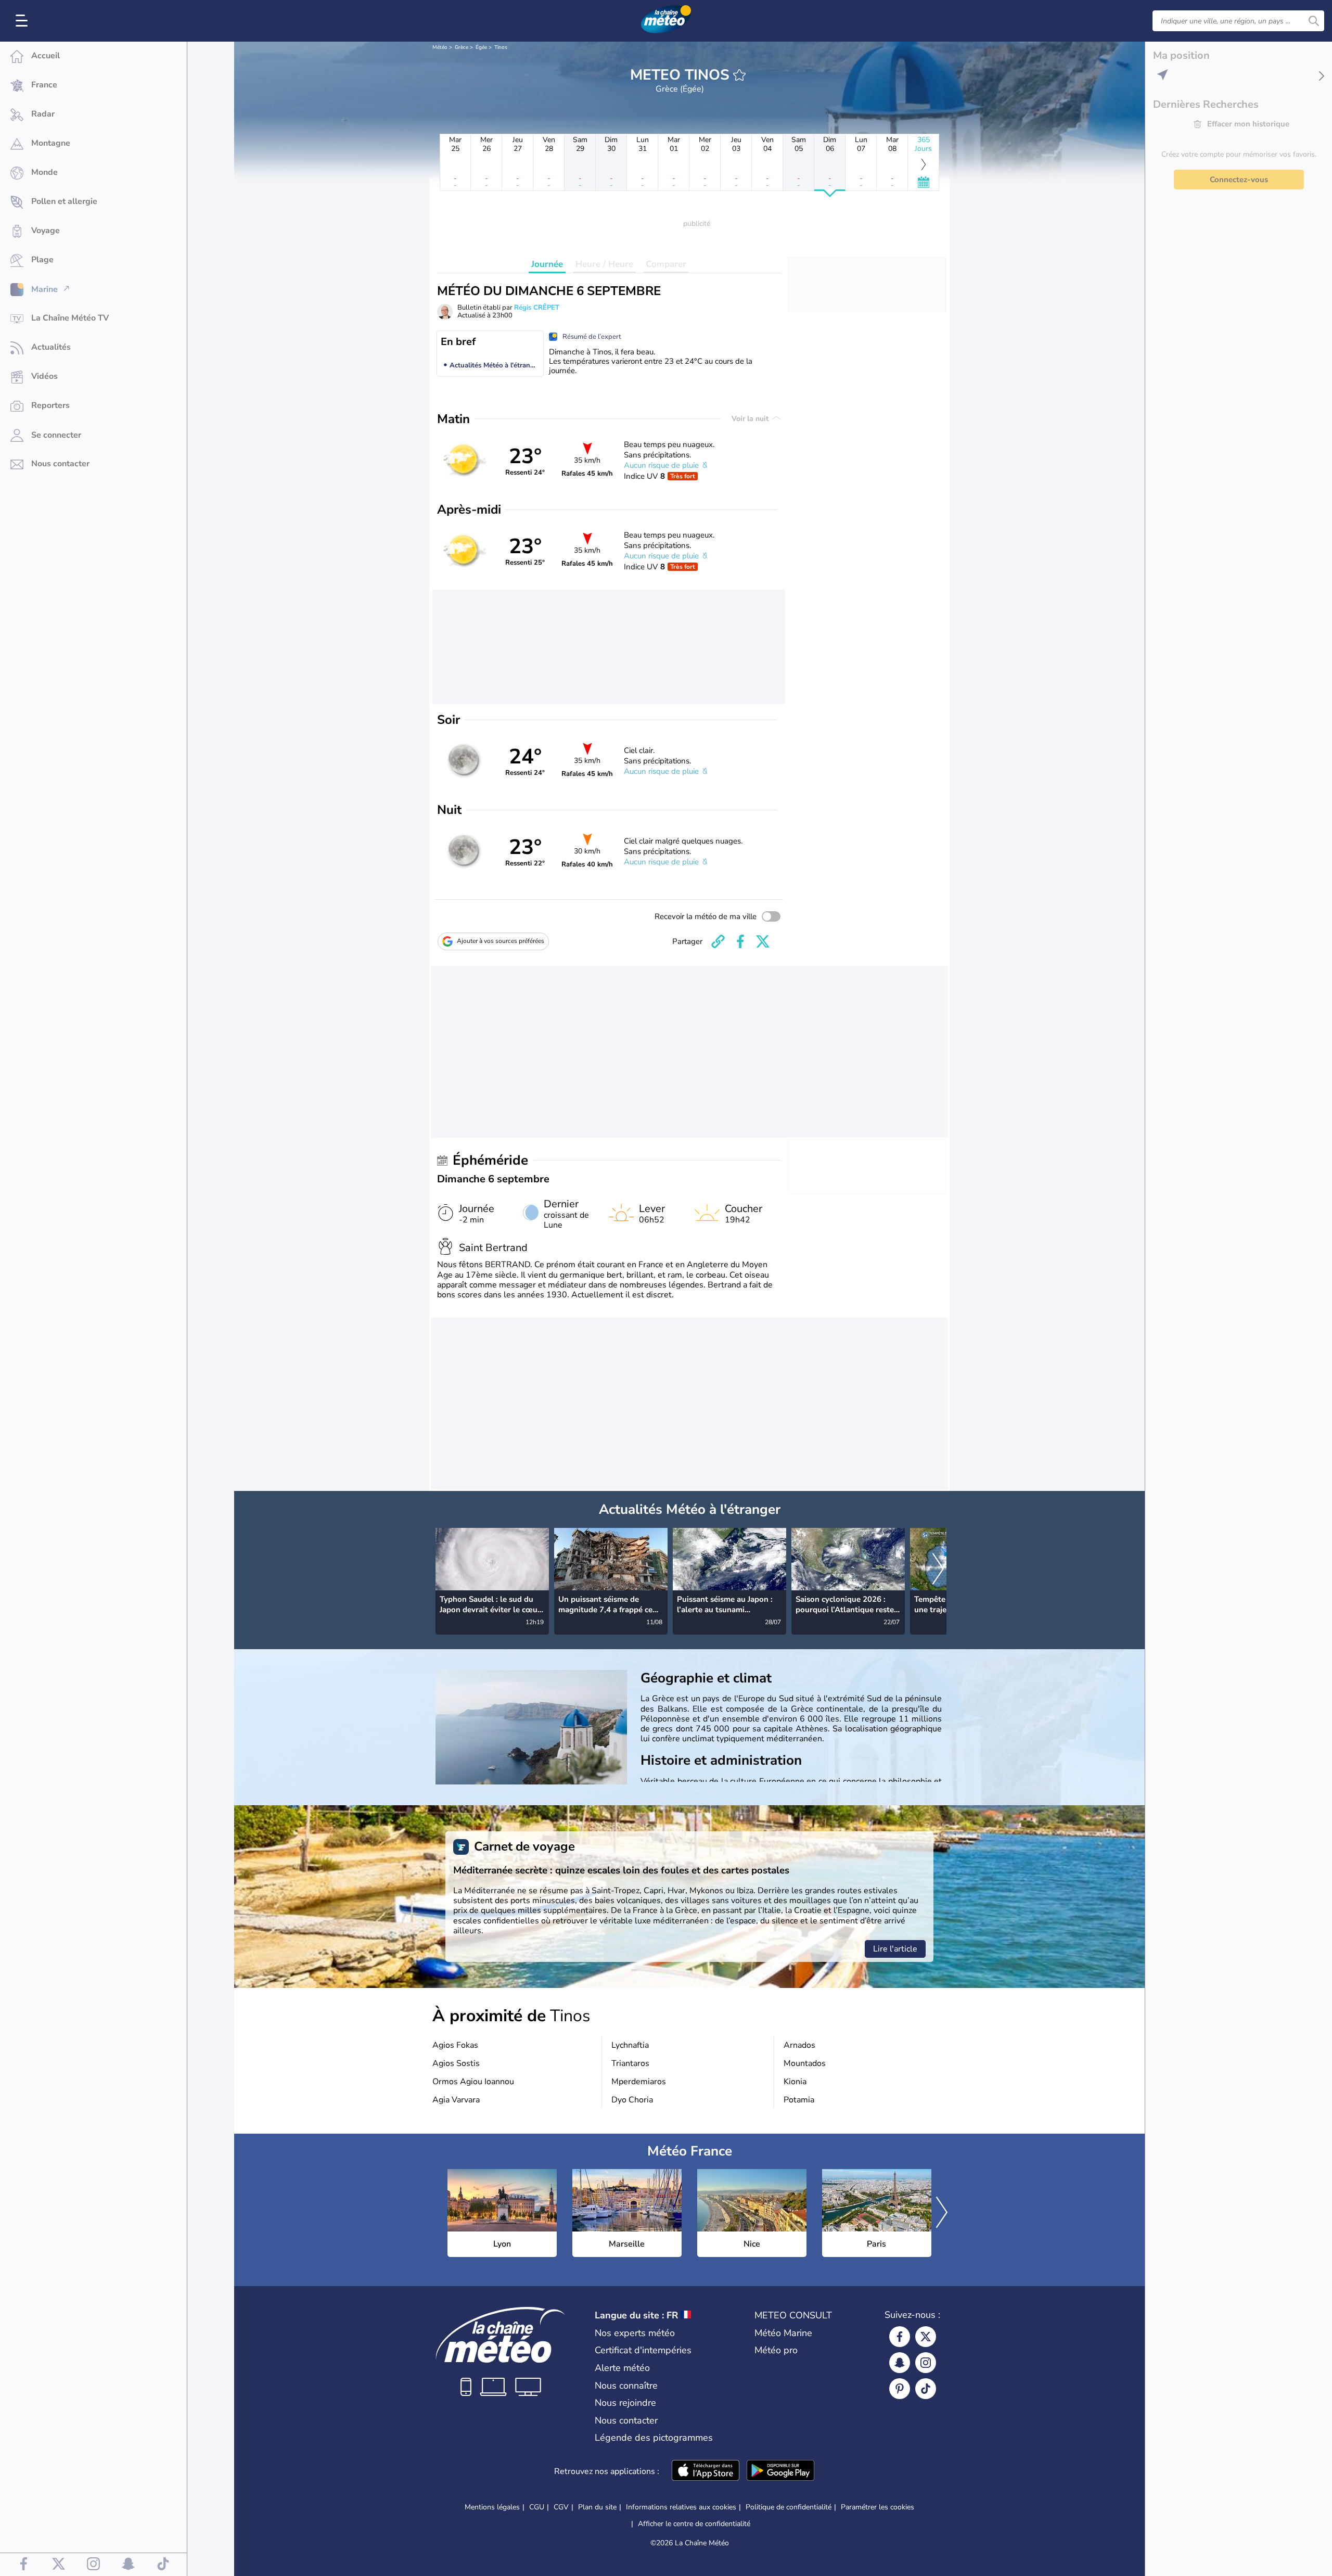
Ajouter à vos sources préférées (501, 941)
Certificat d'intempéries (643, 2350)
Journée (547, 264)
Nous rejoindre (625, 2403)
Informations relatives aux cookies (681, 2507)
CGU (537, 2507)
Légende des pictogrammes (654, 2438)
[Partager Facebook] (740, 941)
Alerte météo (622, 2368)
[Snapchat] (900, 2363)
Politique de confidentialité (789, 2507)
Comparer (666, 264)
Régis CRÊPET (537, 308)
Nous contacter (626, 2420)
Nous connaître (626, 2386)
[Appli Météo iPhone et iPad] (706, 2471)
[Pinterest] (900, 2389)
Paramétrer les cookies (878, 2507)
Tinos (501, 47)
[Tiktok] (926, 2389)
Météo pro (776, 2350)
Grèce (462, 47)
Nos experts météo (635, 2333)
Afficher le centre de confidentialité (694, 2524)
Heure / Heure (604, 264)
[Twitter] (926, 2337)
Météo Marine (783, 2333)
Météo (440, 47)
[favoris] (739, 75)
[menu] (23, 21)
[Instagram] (926, 2363)
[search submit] (1314, 21)
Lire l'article (895, 1949)
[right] (938, 1570)
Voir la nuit (751, 419)
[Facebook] (900, 2337)
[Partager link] (718, 941)
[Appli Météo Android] (780, 2471)
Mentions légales (492, 2507)
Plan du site (597, 2507)
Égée (481, 47)
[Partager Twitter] (763, 941)
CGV (561, 2507)
